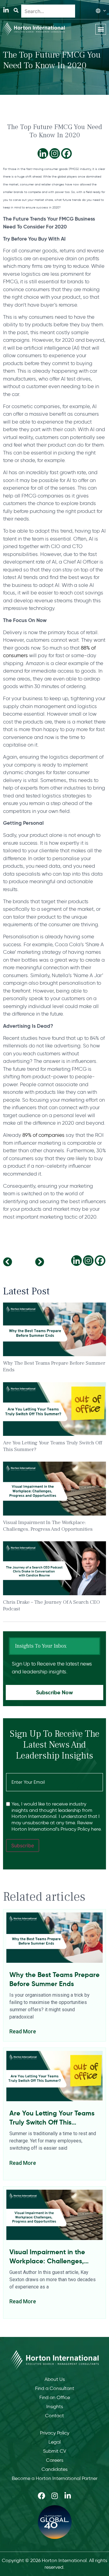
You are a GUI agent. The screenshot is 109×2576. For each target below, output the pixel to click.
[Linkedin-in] (6, 10)
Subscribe (23, 1845)
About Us (55, 2379)
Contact (54, 2416)
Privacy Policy (55, 2433)
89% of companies (43, 1135)
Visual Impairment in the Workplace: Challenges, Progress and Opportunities (48, 1526)
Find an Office (55, 2397)
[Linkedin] (43, 153)
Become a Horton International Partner (55, 2478)
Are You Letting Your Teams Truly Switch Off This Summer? (52, 2118)
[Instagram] (55, 153)
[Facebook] (66, 153)
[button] (101, 29)
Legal (54, 2442)
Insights (55, 2406)
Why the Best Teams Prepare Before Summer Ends (54, 1979)
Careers (55, 2460)
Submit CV (55, 2451)
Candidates (54, 2469)
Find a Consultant (55, 2388)
